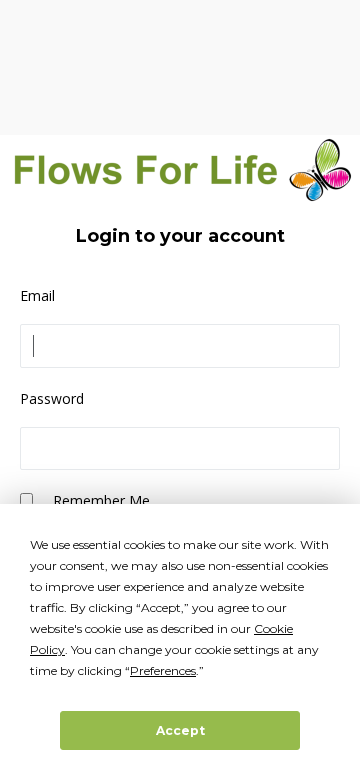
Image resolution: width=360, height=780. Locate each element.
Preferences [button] (163, 670)
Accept (180, 730)
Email (37, 295)
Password (52, 398)
